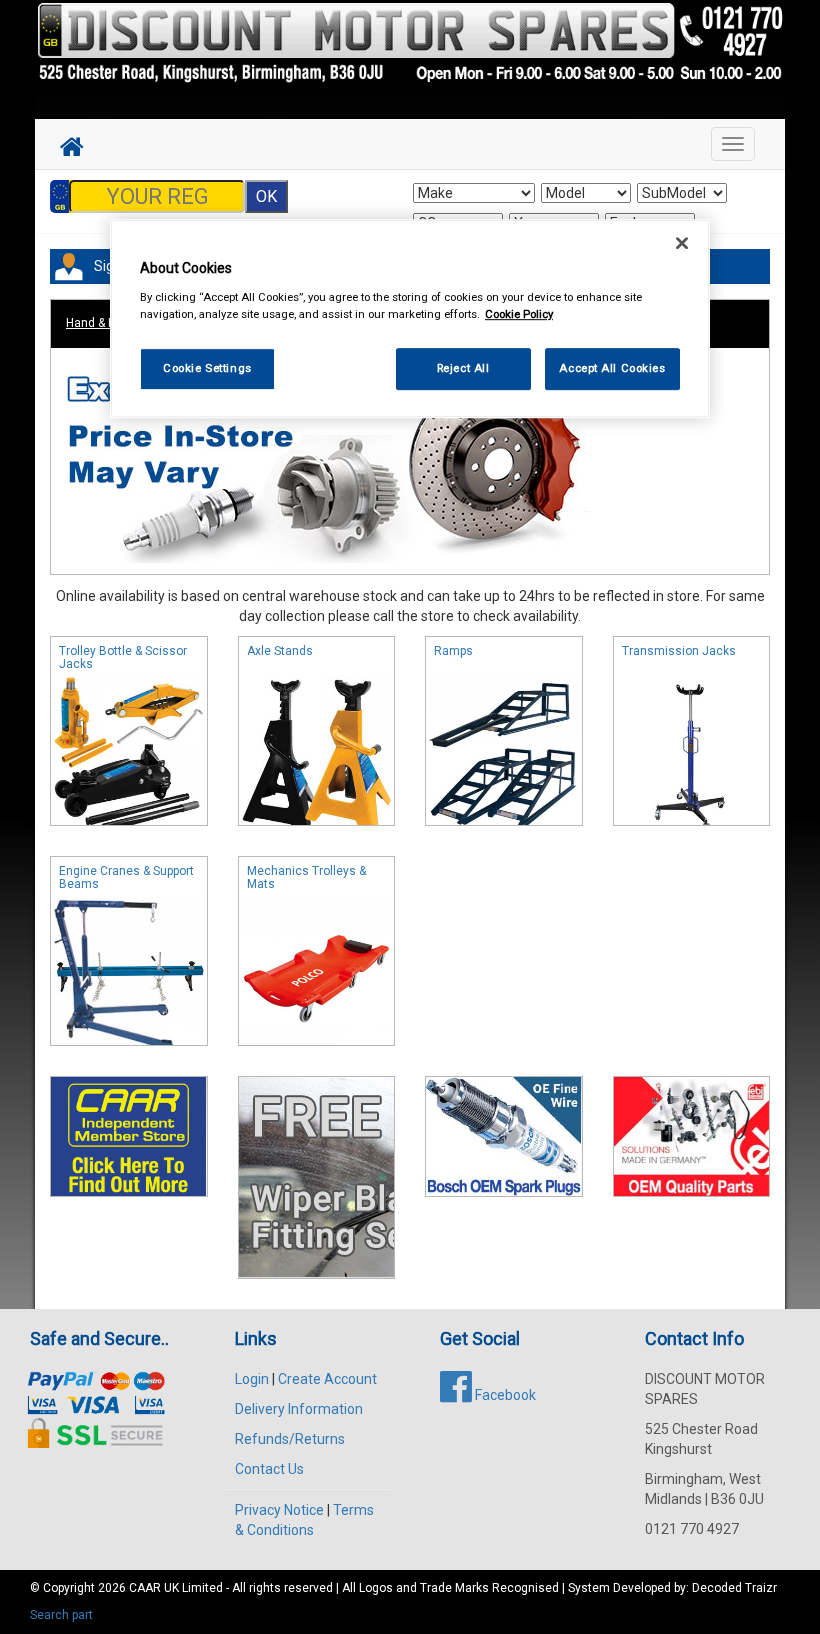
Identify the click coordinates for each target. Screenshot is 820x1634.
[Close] (682, 243)
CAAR (145, 1588)
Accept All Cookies (612, 368)
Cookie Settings (207, 368)
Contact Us (269, 1469)
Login (252, 1379)
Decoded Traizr (734, 1588)
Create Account (327, 1379)
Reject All (463, 368)
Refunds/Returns (290, 1439)
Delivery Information (299, 1409)
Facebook (504, 1395)
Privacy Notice (279, 1510)
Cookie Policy (519, 314)
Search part (61, 1615)
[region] (410, 318)
